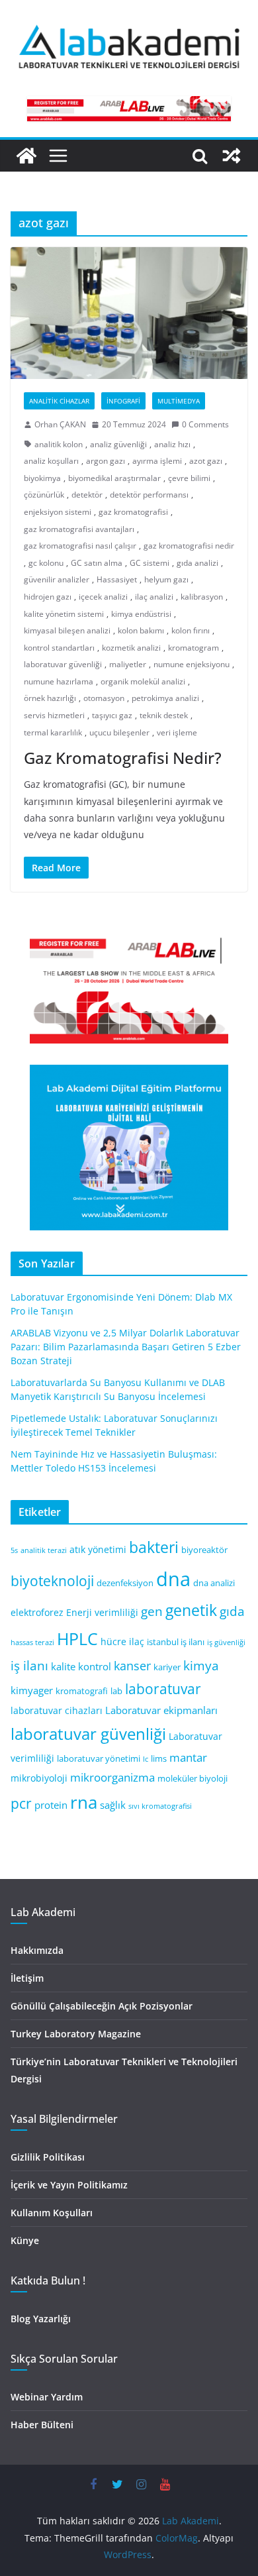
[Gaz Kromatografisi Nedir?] (129, 313)
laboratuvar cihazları (57, 1710)
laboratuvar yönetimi (99, 1759)
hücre (113, 1641)
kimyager (32, 1690)
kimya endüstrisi (141, 614)
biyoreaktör (204, 1550)
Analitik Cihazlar (59, 401)
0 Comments (205, 424)
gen (152, 1611)
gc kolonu (46, 563)
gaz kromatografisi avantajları (79, 529)
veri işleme (177, 732)
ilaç (137, 1641)
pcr (21, 1803)
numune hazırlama (59, 681)
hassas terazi (32, 1642)
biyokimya (42, 478)
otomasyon (104, 698)
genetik (191, 1610)
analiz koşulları (51, 461)
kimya (201, 1665)
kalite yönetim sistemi (64, 614)
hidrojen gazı (48, 597)
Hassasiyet (117, 579)
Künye (25, 2240)
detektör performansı (149, 495)
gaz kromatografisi (133, 512)
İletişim (27, 1978)
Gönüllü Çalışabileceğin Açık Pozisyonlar (102, 2006)
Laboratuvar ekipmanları (161, 1710)
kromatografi (82, 1691)
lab (116, 1691)
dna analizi (214, 1583)
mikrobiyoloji (39, 1778)
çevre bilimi (189, 478)
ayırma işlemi (157, 461)
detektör (87, 495)
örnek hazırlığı (50, 698)
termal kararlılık (53, 732)
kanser (132, 1666)
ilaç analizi (154, 597)
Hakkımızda (37, 1950)
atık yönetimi (98, 1549)
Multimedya (179, 401)
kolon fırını (191, 630)
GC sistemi (150, 563)
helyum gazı (166, 579)
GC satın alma (97, 563)
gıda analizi (197, 563)
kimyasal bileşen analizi (67, 630)
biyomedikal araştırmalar (114, 478)
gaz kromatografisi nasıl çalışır (80, 546)
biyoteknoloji (52, 1581)
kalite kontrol (81, 1666)
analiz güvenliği (118, 444)
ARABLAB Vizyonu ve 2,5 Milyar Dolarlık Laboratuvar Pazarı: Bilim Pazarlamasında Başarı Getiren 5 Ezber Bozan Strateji (126, 1347)
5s (14, 1550)
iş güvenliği (226, 1642)
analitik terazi (44, 1550)
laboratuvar (163, 1689)
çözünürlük (44, 495)
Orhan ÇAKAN (60, 424)
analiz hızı (172, 444)
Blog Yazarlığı (41, 2319)
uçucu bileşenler (119, 732)
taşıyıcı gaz (112, 715)
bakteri (154, 1547)
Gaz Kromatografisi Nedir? (123, 758)
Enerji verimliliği (102, 1612)
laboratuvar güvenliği (63, 664)
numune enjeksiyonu (192, 664)
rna (84, 1802)
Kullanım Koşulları (52, 2213)
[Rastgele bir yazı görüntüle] (232, 156)
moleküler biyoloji (193, 1779)
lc (146, 1759)
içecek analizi (103, 597)
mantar (188, 1757)
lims (159, 1759)
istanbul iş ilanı (176, 1642)
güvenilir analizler (57, 579)
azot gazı (206, 461)
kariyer (167, 1667)
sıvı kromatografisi (160, 1806)
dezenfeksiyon (125, 1583)
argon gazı (106, 461)
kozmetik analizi (131, 648)
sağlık (113, 1805)
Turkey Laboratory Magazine (76, 2034)
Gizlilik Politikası (48, 2157)
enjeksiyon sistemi (58, 512)
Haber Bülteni (42, 2425)
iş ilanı (29, 1665)
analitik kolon (59, 444)
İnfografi (123, 401)
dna (173, 1579)
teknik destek (164, 715)
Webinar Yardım (47, 2397)
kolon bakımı (141, 630)
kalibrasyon (202, 597)
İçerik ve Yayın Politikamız (69, 2185)
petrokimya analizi (165, 698)
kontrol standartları (59, 648)
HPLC (77, 1639)
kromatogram (193, 648)
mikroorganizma (112, 1777)
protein (51, 1805)
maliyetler (128, 664)
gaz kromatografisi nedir (189, 546)
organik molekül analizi (143, 681)
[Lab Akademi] (26, 156)
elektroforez (37, 1612)
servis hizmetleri (54, 715)
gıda (232, 1611)
